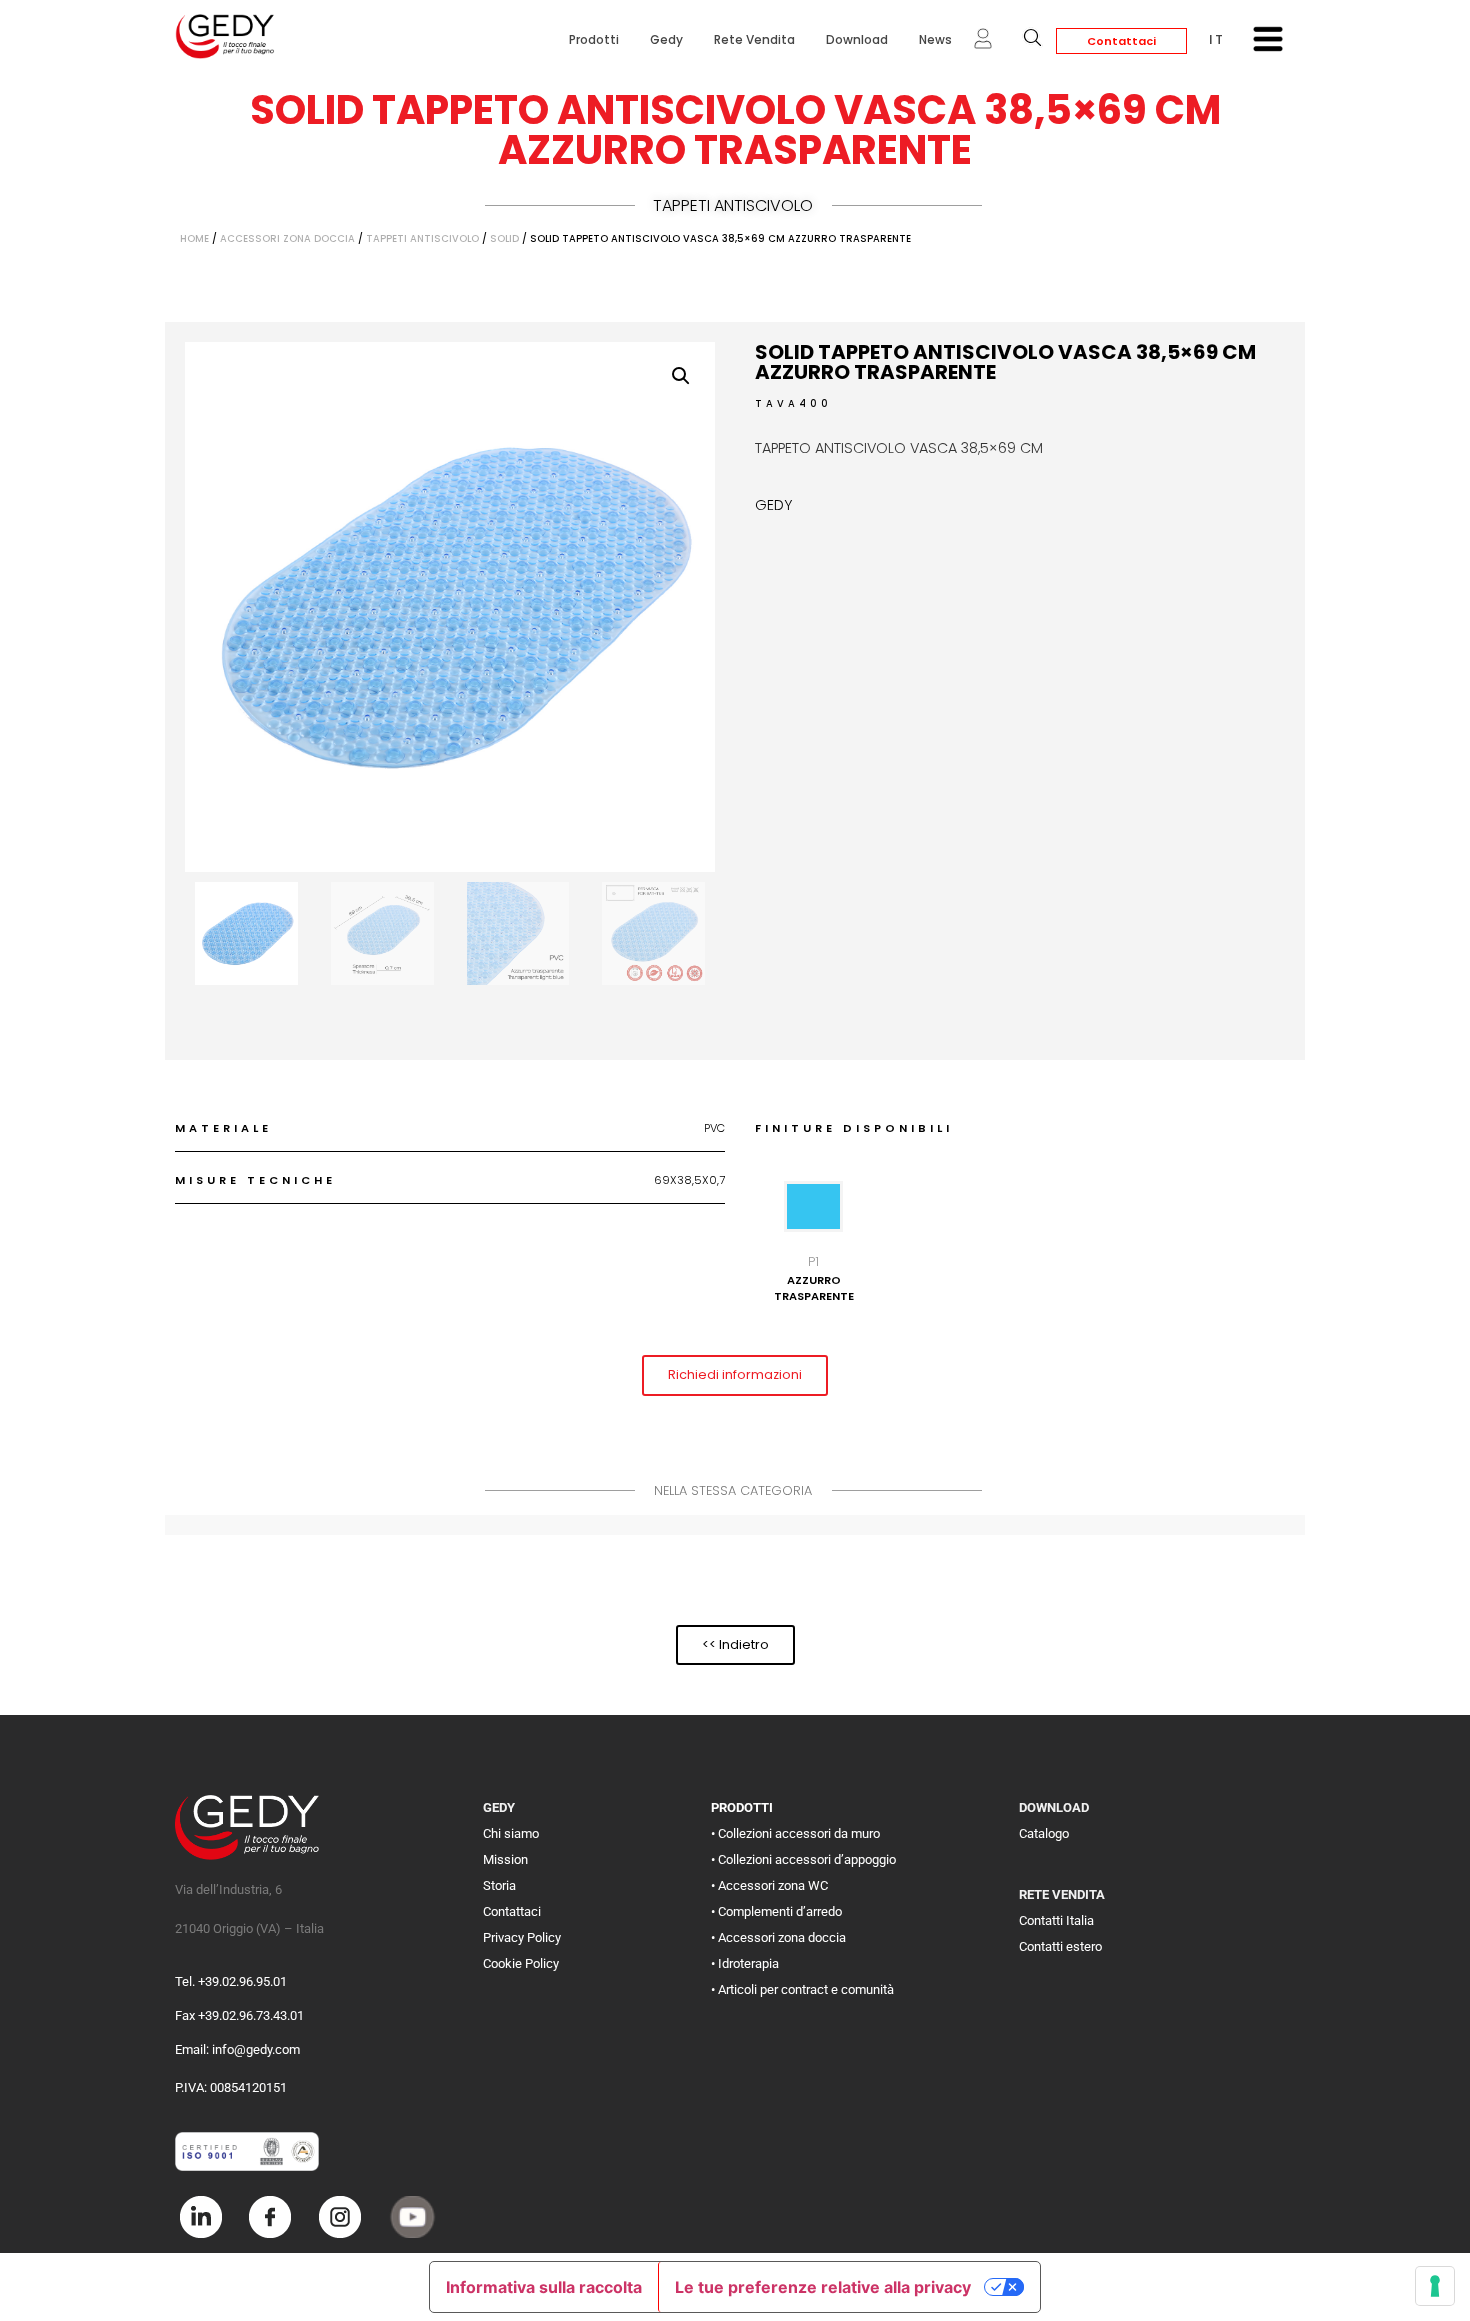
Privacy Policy (522, 1937)
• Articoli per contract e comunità (802, 1989)
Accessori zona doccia (287, 238)
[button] (681, 376)
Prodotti (594, 39)
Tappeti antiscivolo (733, 205)
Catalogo (1044, 1833)
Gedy (666, 39)
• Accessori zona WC (769, 1885)
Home (194, 238)
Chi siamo (511, 1833)
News (935, 39)
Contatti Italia (1056, 1920)
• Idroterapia (745, 1963)
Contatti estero (1060, 1946)
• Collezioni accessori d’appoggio (803, 1859)
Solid (504, 238)
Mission (505, 1859)
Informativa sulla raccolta (544, 2287)
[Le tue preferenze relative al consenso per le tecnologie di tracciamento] (1435, 2286)
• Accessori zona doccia (778, 1937)
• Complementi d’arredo (776, 1911)
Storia (499, 1885)
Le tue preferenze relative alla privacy (823, 2287)
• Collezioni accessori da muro (795, 1833)
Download (857, 39)
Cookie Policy (521, 1963)
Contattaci (1121, 41)
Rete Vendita (754, 39)
